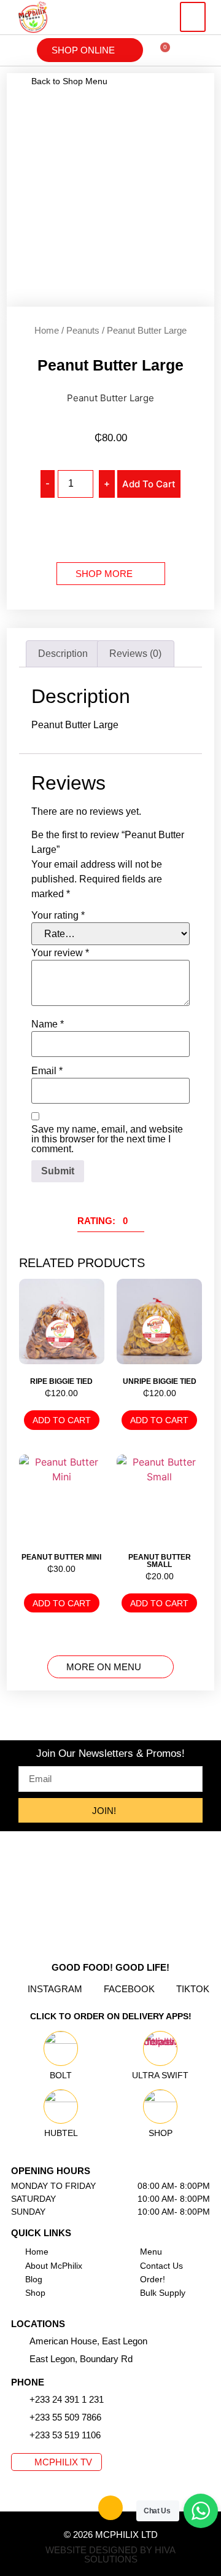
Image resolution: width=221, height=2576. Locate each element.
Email (47, 1071)
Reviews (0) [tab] (135, 654)
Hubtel (61, 2133)
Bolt (61, 2075)
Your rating (58, 916)
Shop (161, 2133)
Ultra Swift (160, 2075)
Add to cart (149, 484)
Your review (60, 953)
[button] (193, 17)
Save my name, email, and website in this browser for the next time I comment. (107, 1139)
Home (47, 330)
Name (48, 1024)
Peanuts (83, 330)
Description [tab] (63, 654)
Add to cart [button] (62, 1420)
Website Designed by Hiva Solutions (110, 2554)
